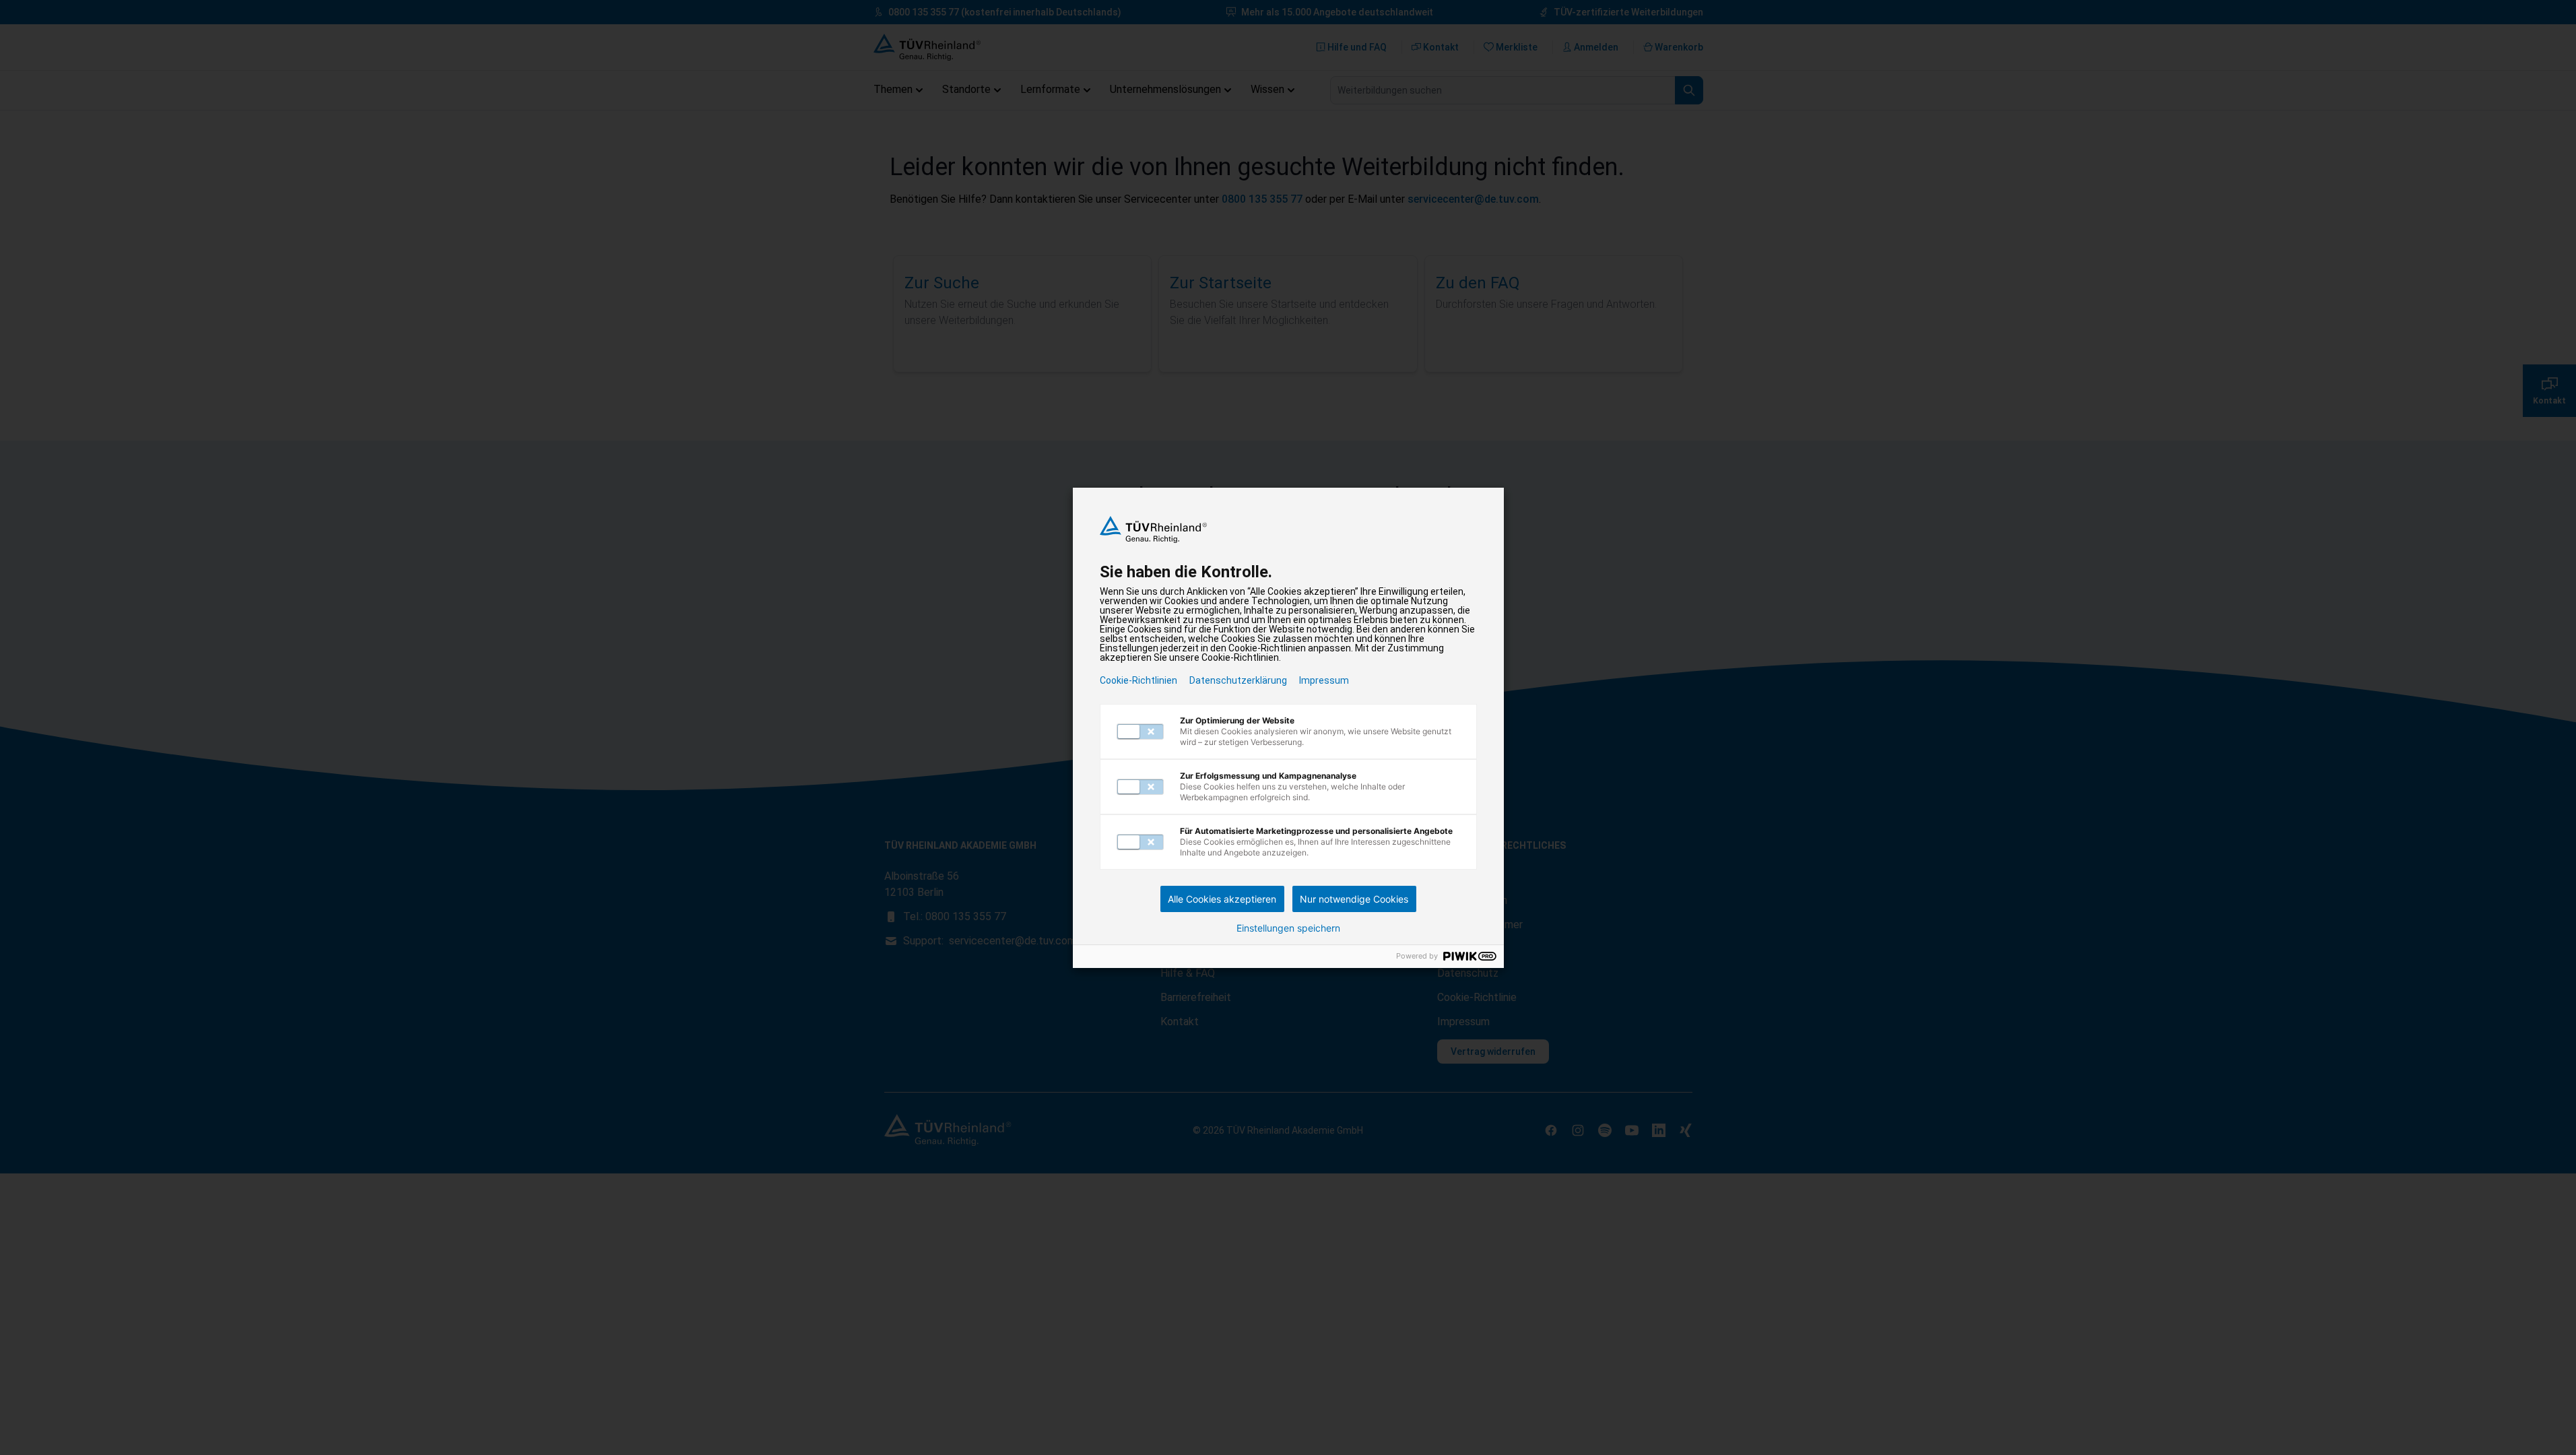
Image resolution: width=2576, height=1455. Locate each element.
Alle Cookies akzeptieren (1222, 899)
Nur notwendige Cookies (1354, 899)
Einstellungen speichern (1288, 928)
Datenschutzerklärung (1238, 680)
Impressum (1324, 680)
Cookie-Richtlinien (1138, 680)
